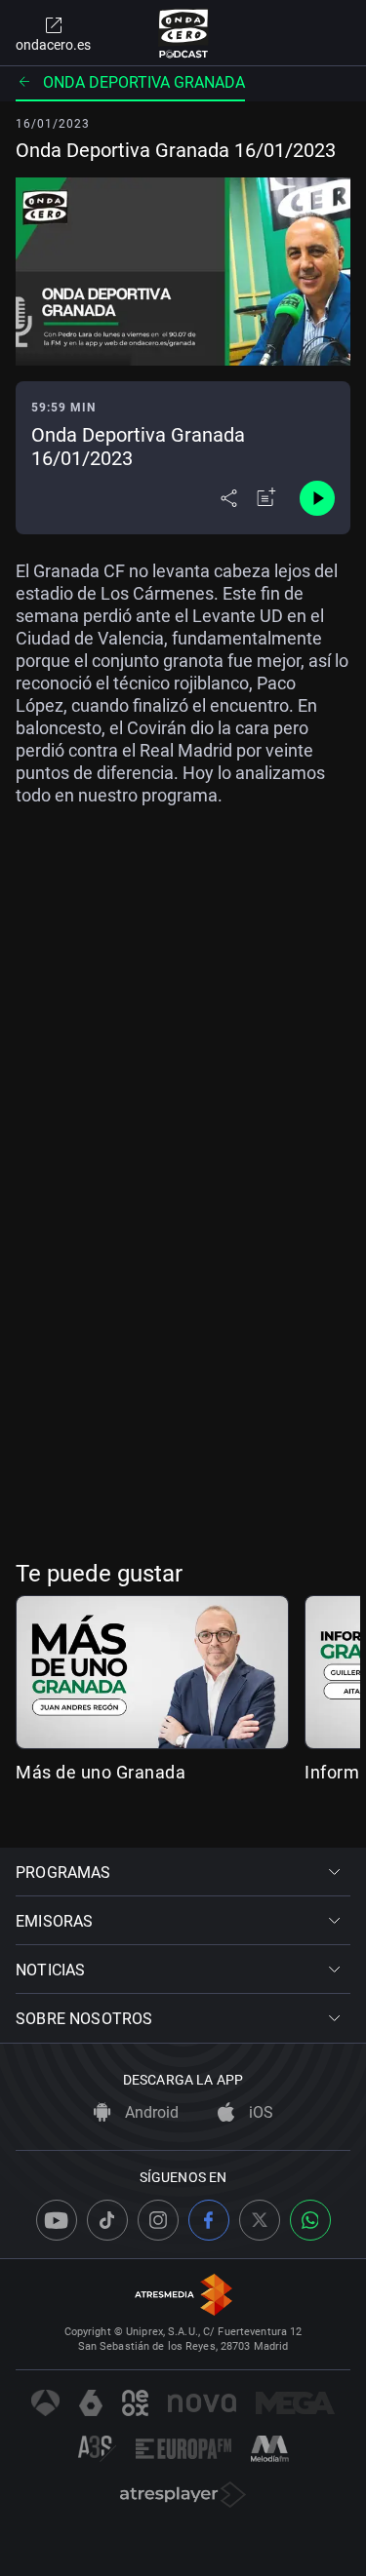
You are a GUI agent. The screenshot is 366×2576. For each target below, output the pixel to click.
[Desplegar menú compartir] (229, 498)
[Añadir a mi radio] (266, 498)
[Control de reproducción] (317, 498)
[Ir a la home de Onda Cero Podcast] (183, 33)
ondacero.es (53, 45)
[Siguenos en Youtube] (57, 2220)
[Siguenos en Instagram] (158, 2220)
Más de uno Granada (101, 1772)
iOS (259, 2112)
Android (150, 2112)
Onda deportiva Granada (144, 82)
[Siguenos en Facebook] (209, 2220)
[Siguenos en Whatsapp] (310, 2220)
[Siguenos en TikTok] (107, 2220)
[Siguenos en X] (260, 2220)
